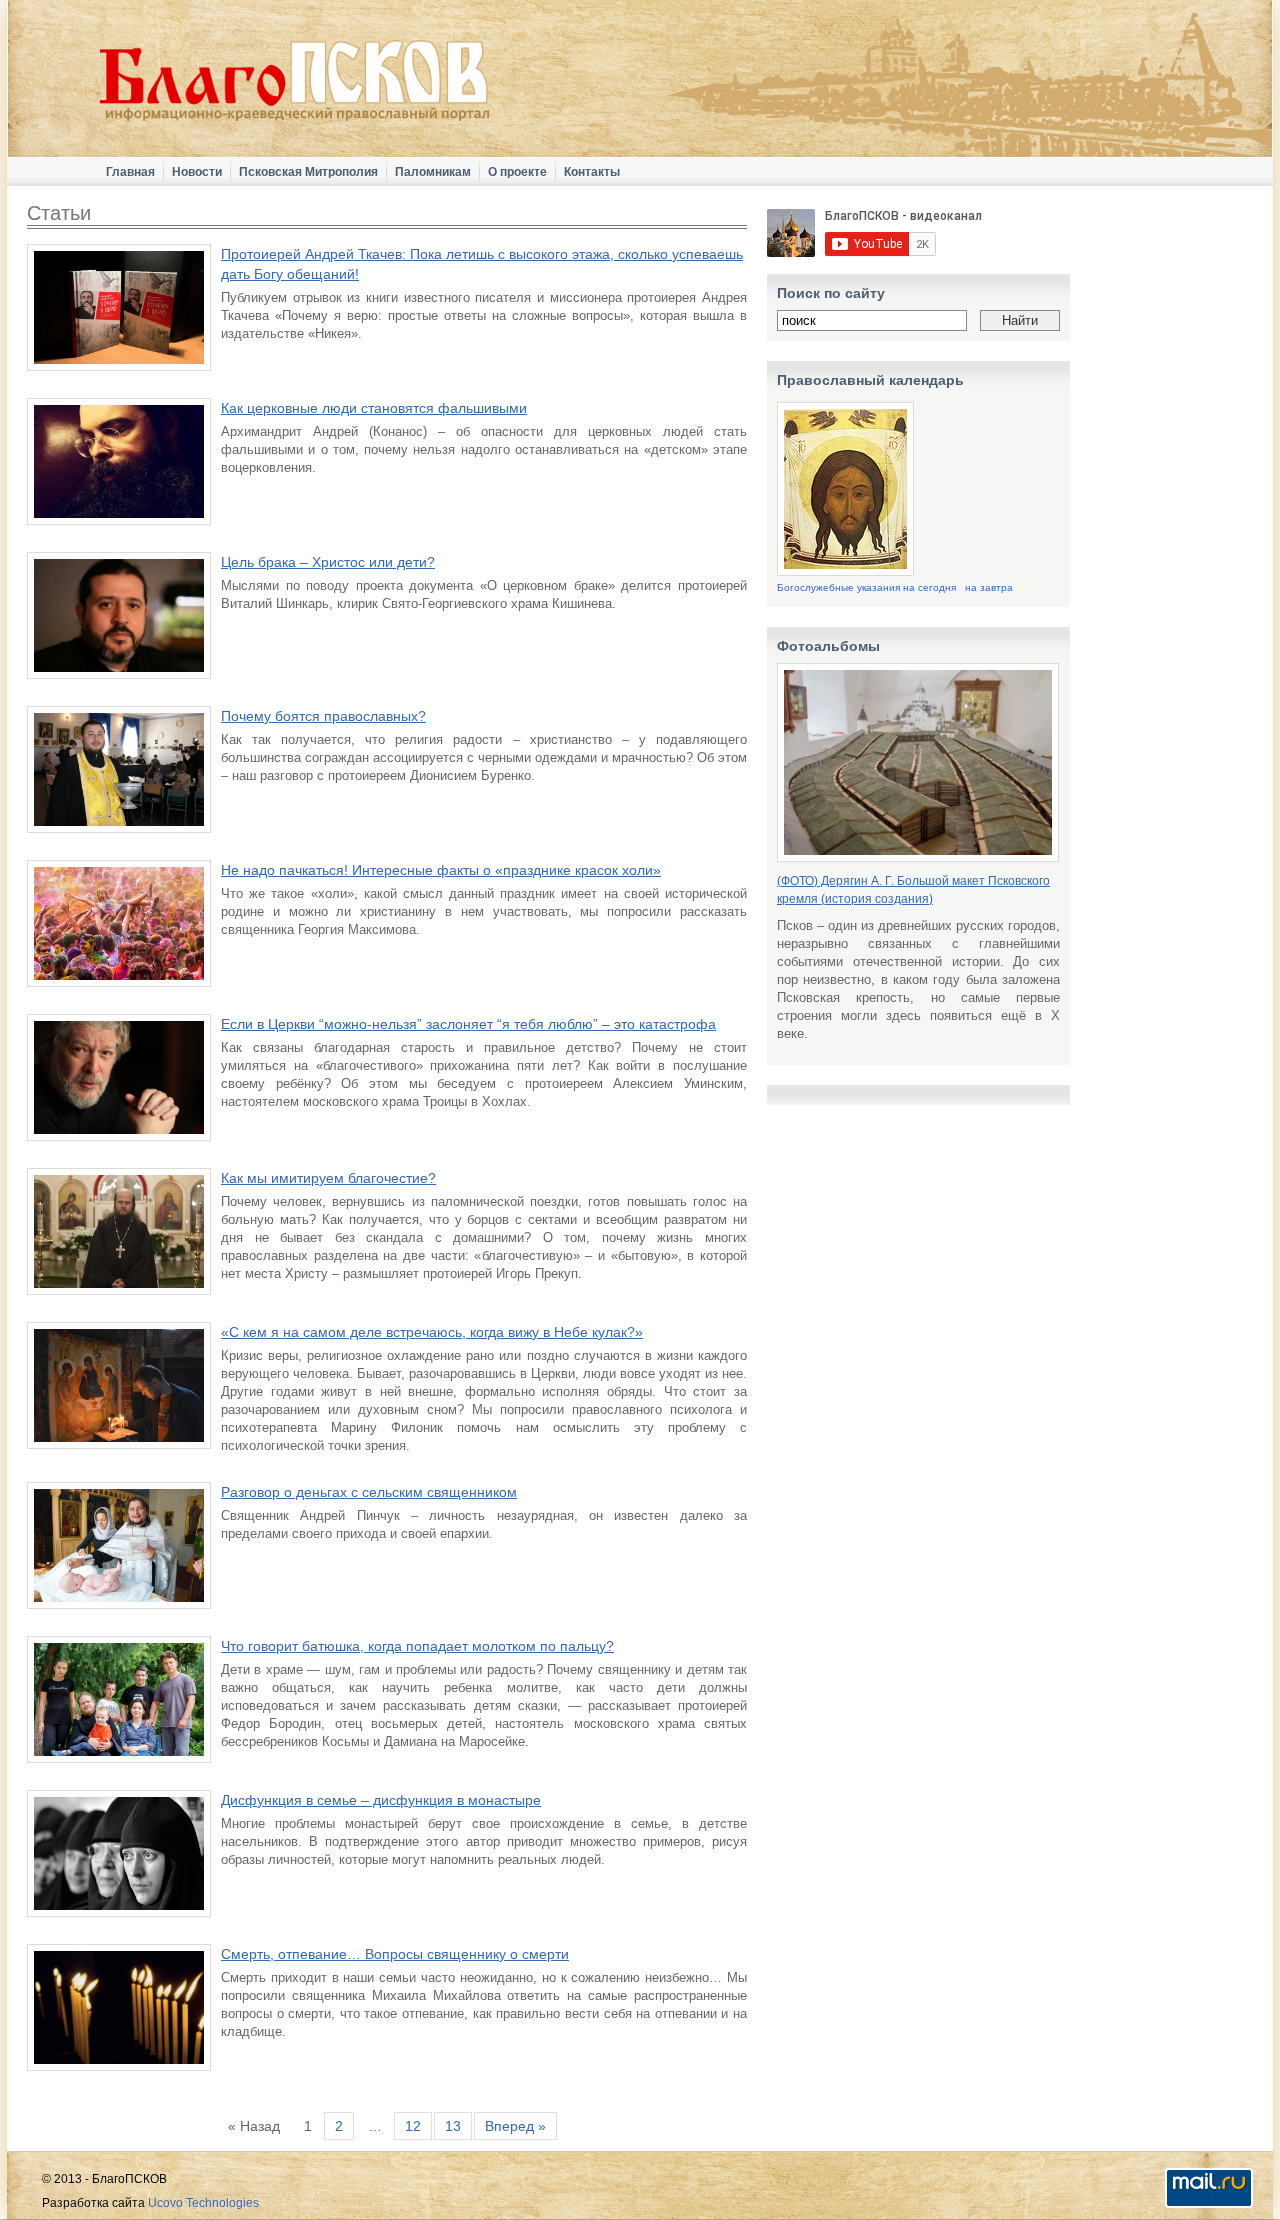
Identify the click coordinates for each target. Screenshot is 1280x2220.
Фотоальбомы (828, 646)
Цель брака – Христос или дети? (328, 562)
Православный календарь (870, 380)
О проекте (517, 172)
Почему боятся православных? (323, 716)
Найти (1020, 320)
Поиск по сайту (831, 293)
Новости (197, 172)
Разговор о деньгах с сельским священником (369, 1492)
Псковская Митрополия (308, 172)
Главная (130, 172)
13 (453, 2126)
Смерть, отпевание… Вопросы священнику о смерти (395, 1954)
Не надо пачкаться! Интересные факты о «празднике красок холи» (441, 870)
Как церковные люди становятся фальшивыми (374, 408)
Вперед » (515, 2126)
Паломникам (433, 172)
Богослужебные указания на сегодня (866, 587)
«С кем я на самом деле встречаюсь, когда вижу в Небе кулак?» (432, 1332)
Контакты (592, 172)
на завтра (989, 587)
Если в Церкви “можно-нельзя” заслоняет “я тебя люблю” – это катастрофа (468, 1024)
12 (413, 2126)
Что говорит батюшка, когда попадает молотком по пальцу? (417, 1646)
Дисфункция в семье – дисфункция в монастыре (381, 1800)
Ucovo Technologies (203, 2203)
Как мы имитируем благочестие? (328, 1178)
